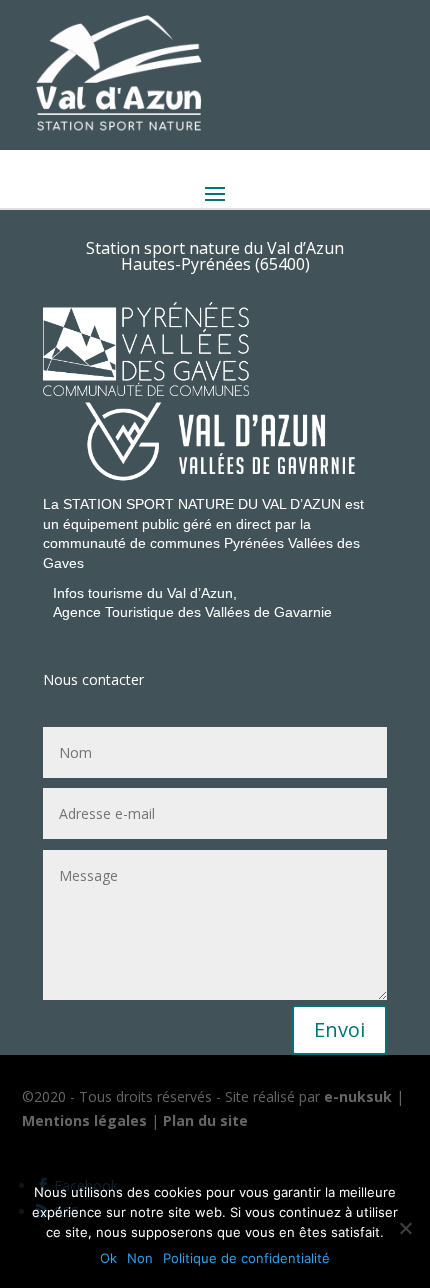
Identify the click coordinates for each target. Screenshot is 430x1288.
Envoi (339, 1029)
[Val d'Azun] (220, 440)
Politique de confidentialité (246, 1258)
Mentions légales (84, 1120)
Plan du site (205, 1120)
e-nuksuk (358, 1096)
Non (140, 1258)
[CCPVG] (313, 311)
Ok (108, 1258)
